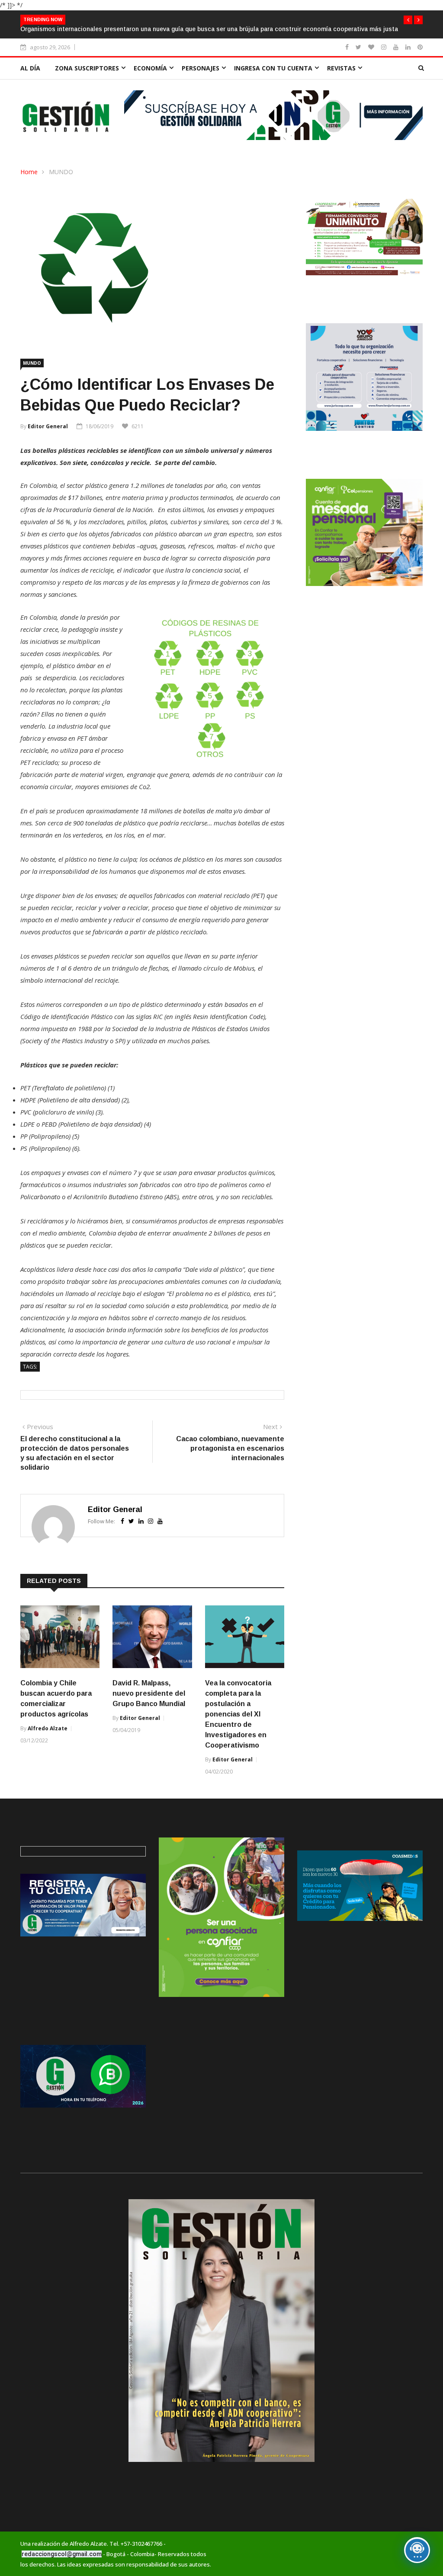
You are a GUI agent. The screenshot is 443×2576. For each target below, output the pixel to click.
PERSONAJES (201, 68)
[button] (408, 20)
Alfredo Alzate (48, 1728)
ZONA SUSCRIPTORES (87, 68)
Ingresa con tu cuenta (273, 68)
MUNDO (61, 172)
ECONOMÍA (150, 68)
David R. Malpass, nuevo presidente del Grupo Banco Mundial (149, 1693)
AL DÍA (30, 68)
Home (29, 172)
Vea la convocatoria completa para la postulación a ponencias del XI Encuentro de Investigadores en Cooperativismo (238, 1714)
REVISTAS (341, 68)
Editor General (48, 426)
